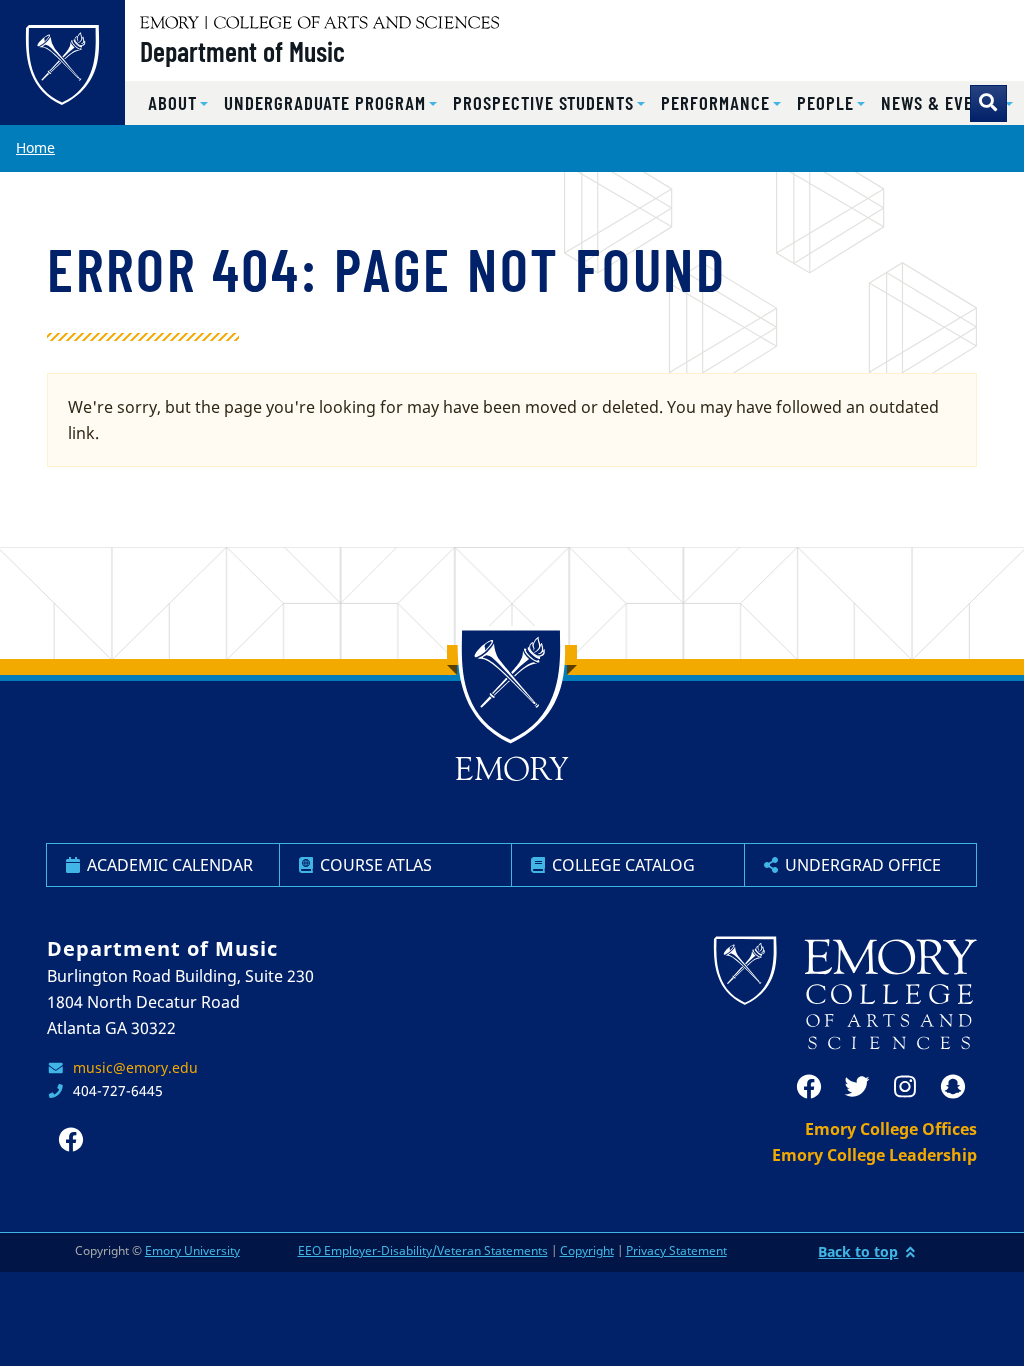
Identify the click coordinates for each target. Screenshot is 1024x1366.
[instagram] (905, 1087)
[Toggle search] (988, 103)
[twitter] (857, 1087)
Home (35, 147)
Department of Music (242, 51)
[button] (178, 103)
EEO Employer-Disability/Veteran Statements (423, 1250)
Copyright (587, 1250)
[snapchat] (953, 1087)
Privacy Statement (676, 1250)
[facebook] (809, 1087)
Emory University (192, 1250)
